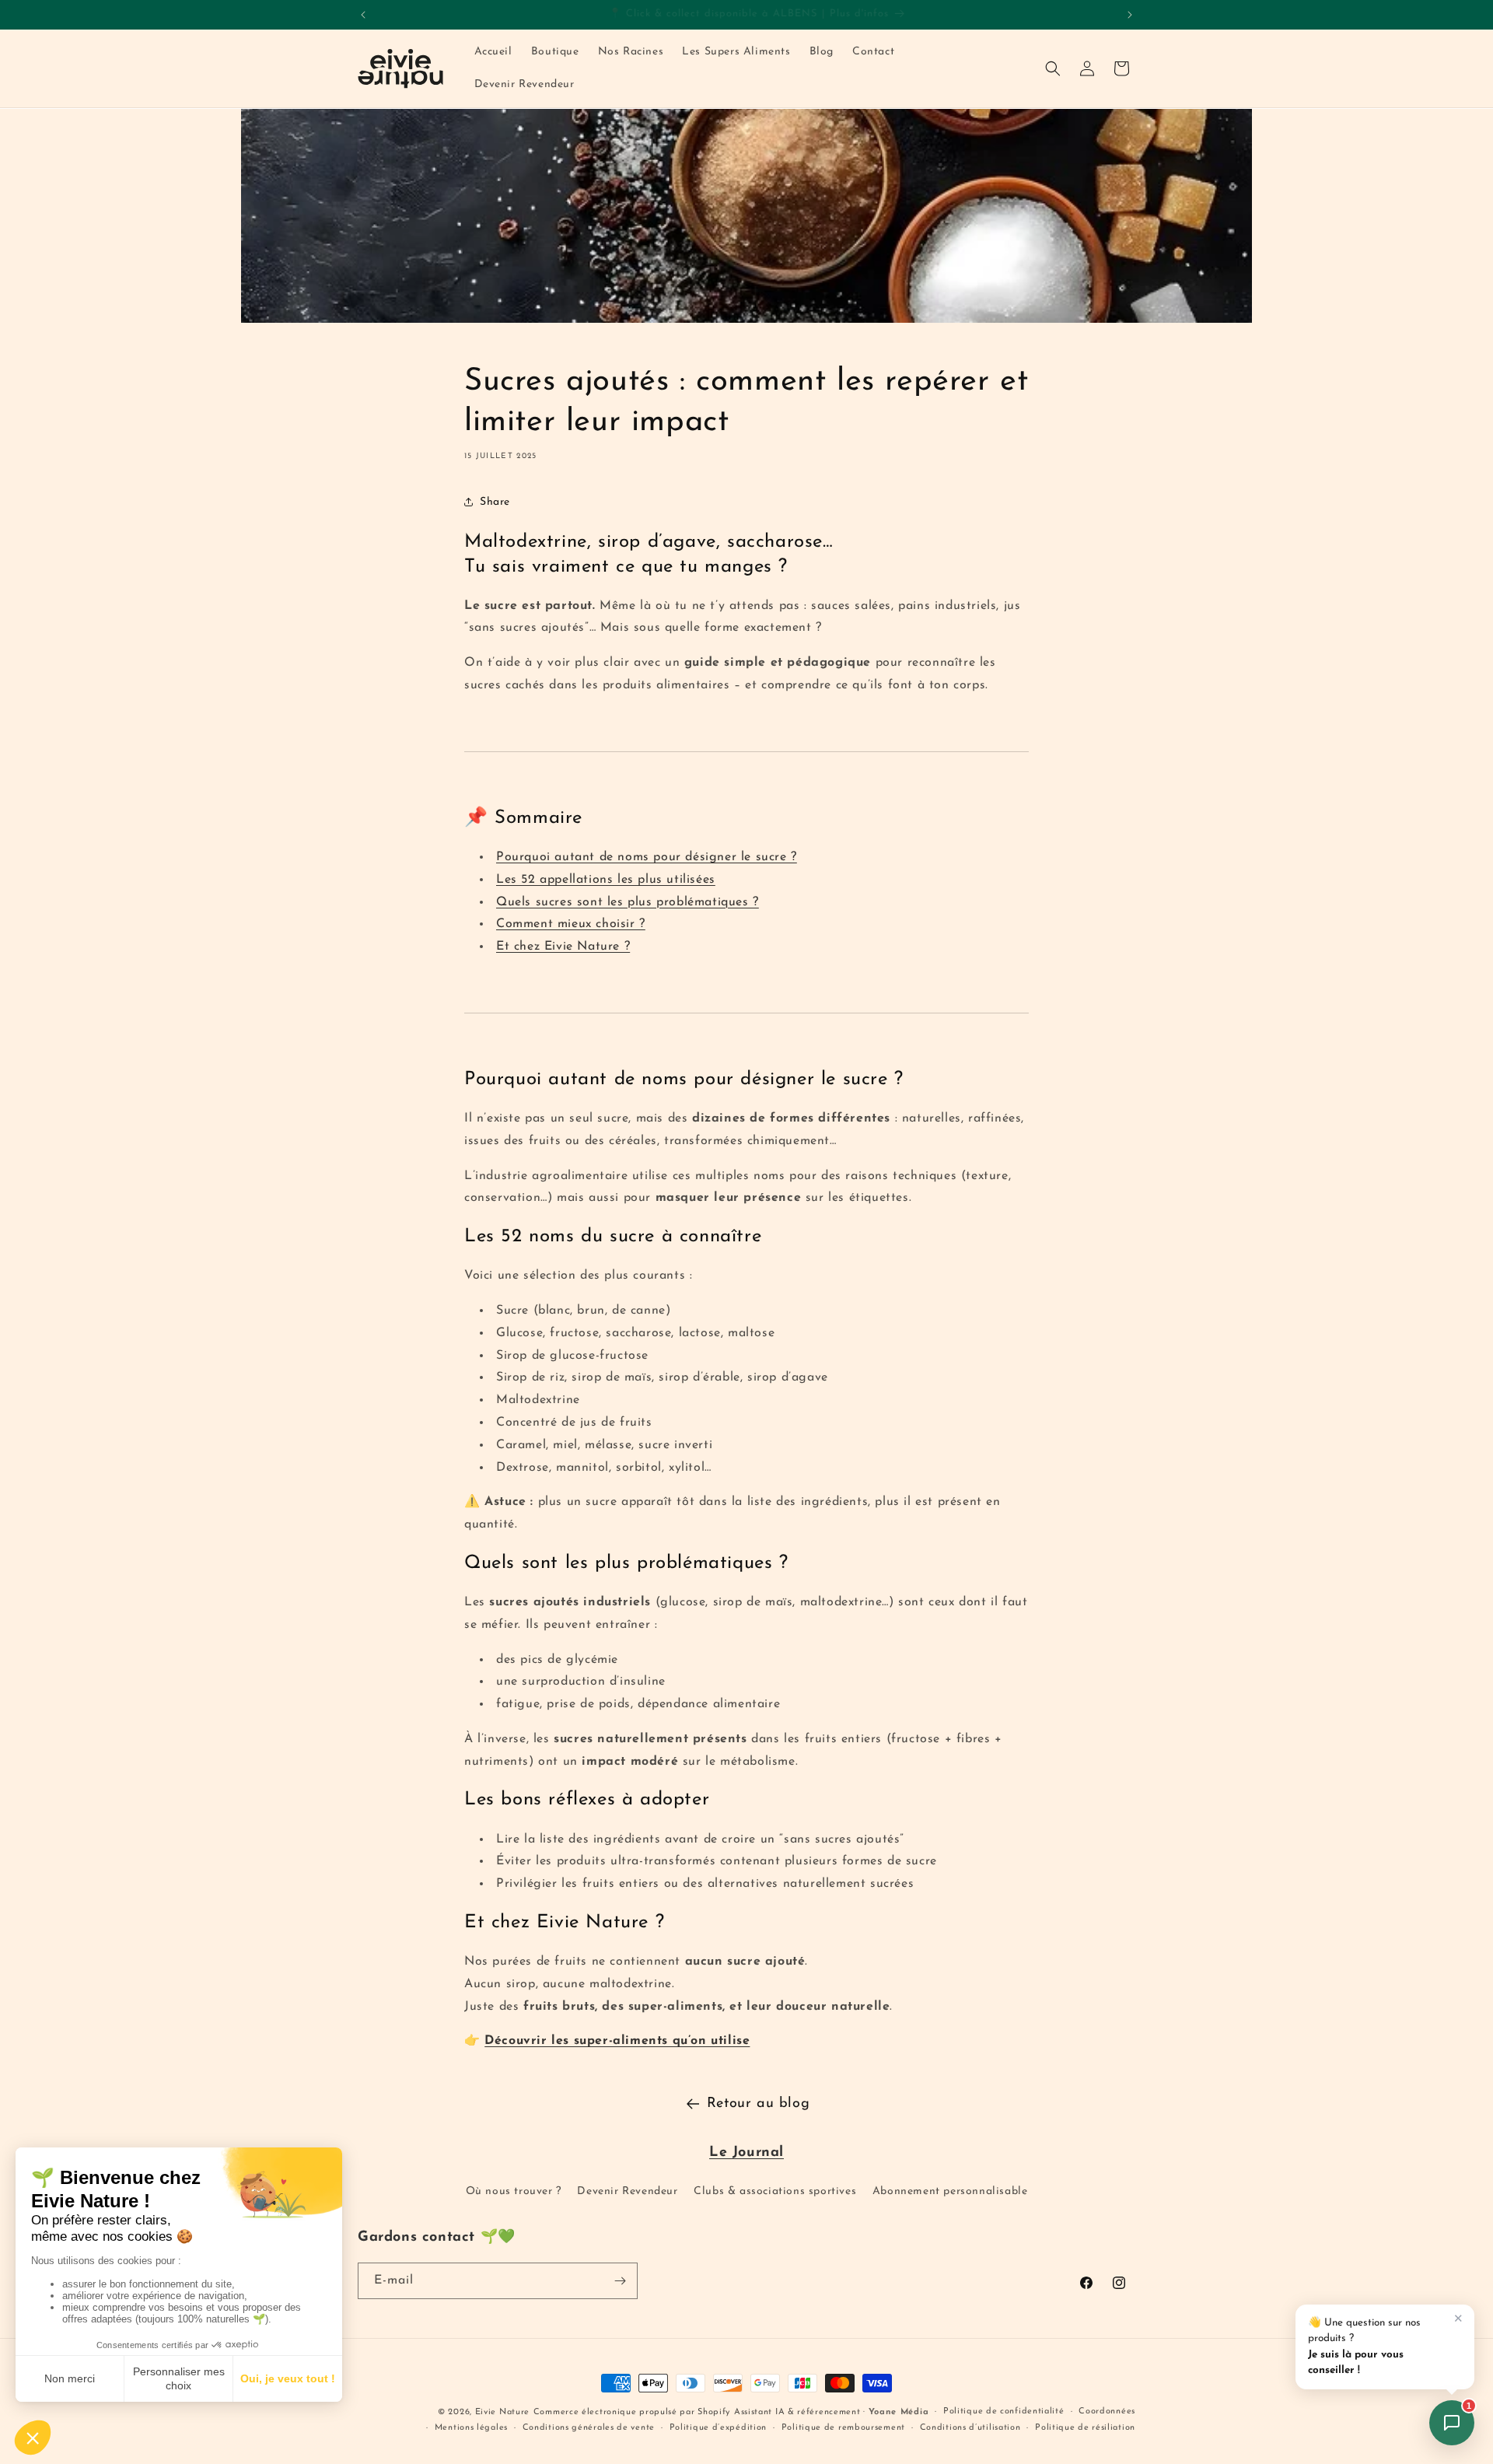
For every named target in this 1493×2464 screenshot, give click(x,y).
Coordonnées (1107, 2411)
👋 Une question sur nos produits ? (1364, 2347)
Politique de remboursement (843, 2427)
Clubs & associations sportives (775, 2191)
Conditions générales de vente (589, 2427)
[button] (1053, 68)
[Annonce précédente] (363, 15)
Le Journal (746, 2153)
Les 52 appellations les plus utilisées (606, 879)
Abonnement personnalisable (950, 2191)
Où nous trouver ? (514, 2191)
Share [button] (495, 501)
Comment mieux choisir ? (571, 924)
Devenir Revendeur (627, 2191)
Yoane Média (899, 2412)
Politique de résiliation (1085, 2427)
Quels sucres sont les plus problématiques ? (628, 901)
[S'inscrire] (620, 2281)
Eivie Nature (502, 2412)
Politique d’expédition (718, 2427)
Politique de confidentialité (1004, 2411)
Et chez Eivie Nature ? (563, 947)
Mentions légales (471, 2427)
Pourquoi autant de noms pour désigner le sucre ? (647, 856)
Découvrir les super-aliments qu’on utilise (617, 2041)
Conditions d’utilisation (970, 2427)
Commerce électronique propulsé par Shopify (632, 2412)
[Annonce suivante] (1130, 15)
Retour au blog (758, 2104)
